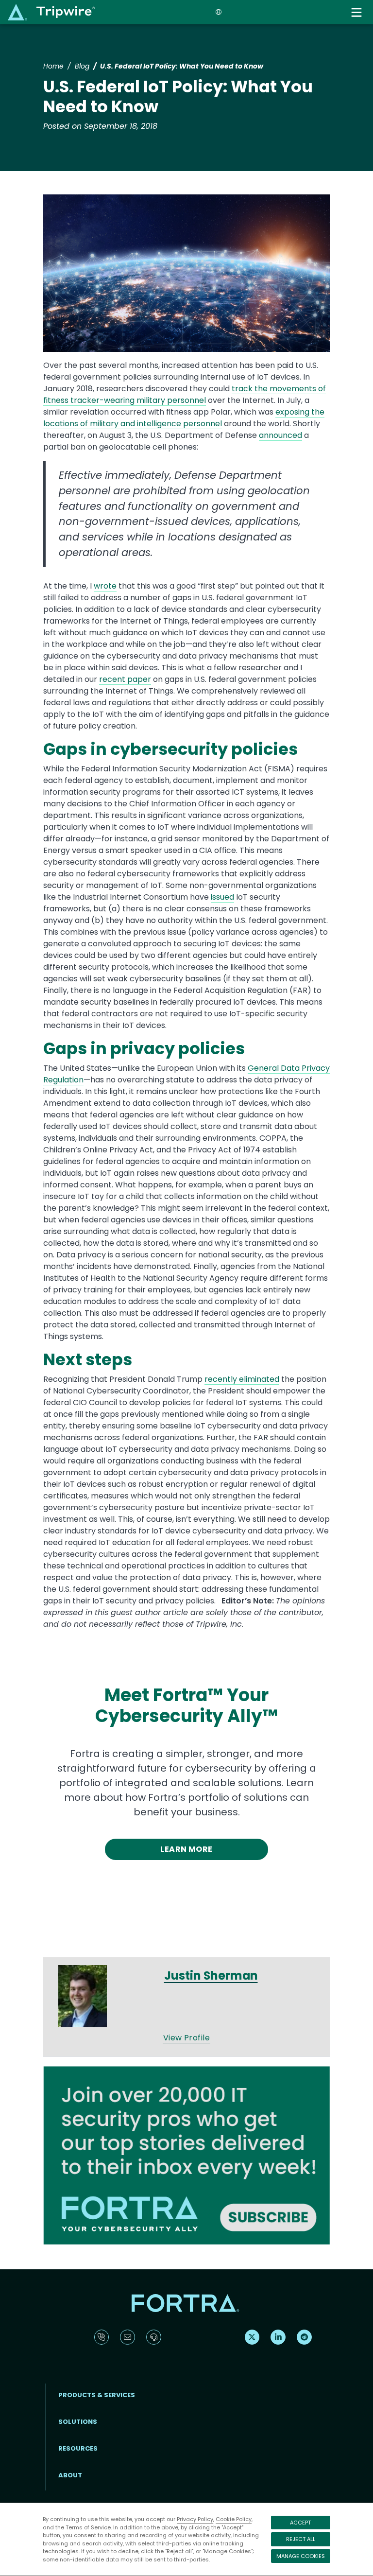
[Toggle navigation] (357, 12)
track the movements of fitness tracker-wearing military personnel (185, 394)
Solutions (78, 2422)
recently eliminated (242, 1379)
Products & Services (97, 2395)
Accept (300, 2523)
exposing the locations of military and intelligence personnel (184, 418)
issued (222, 897)
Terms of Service (88, 2527)
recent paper (125, 679)
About (70, 2475)
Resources (78, 2448)
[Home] (51, 12)
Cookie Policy (234, 2519)
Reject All (301, 2539)
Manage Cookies (301, 2556)
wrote (105, 586)
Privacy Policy (195, 2519)
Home (53, 66)
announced (280, 435)
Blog (82, 66)
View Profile (187, 2038)
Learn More (186, 1849)
